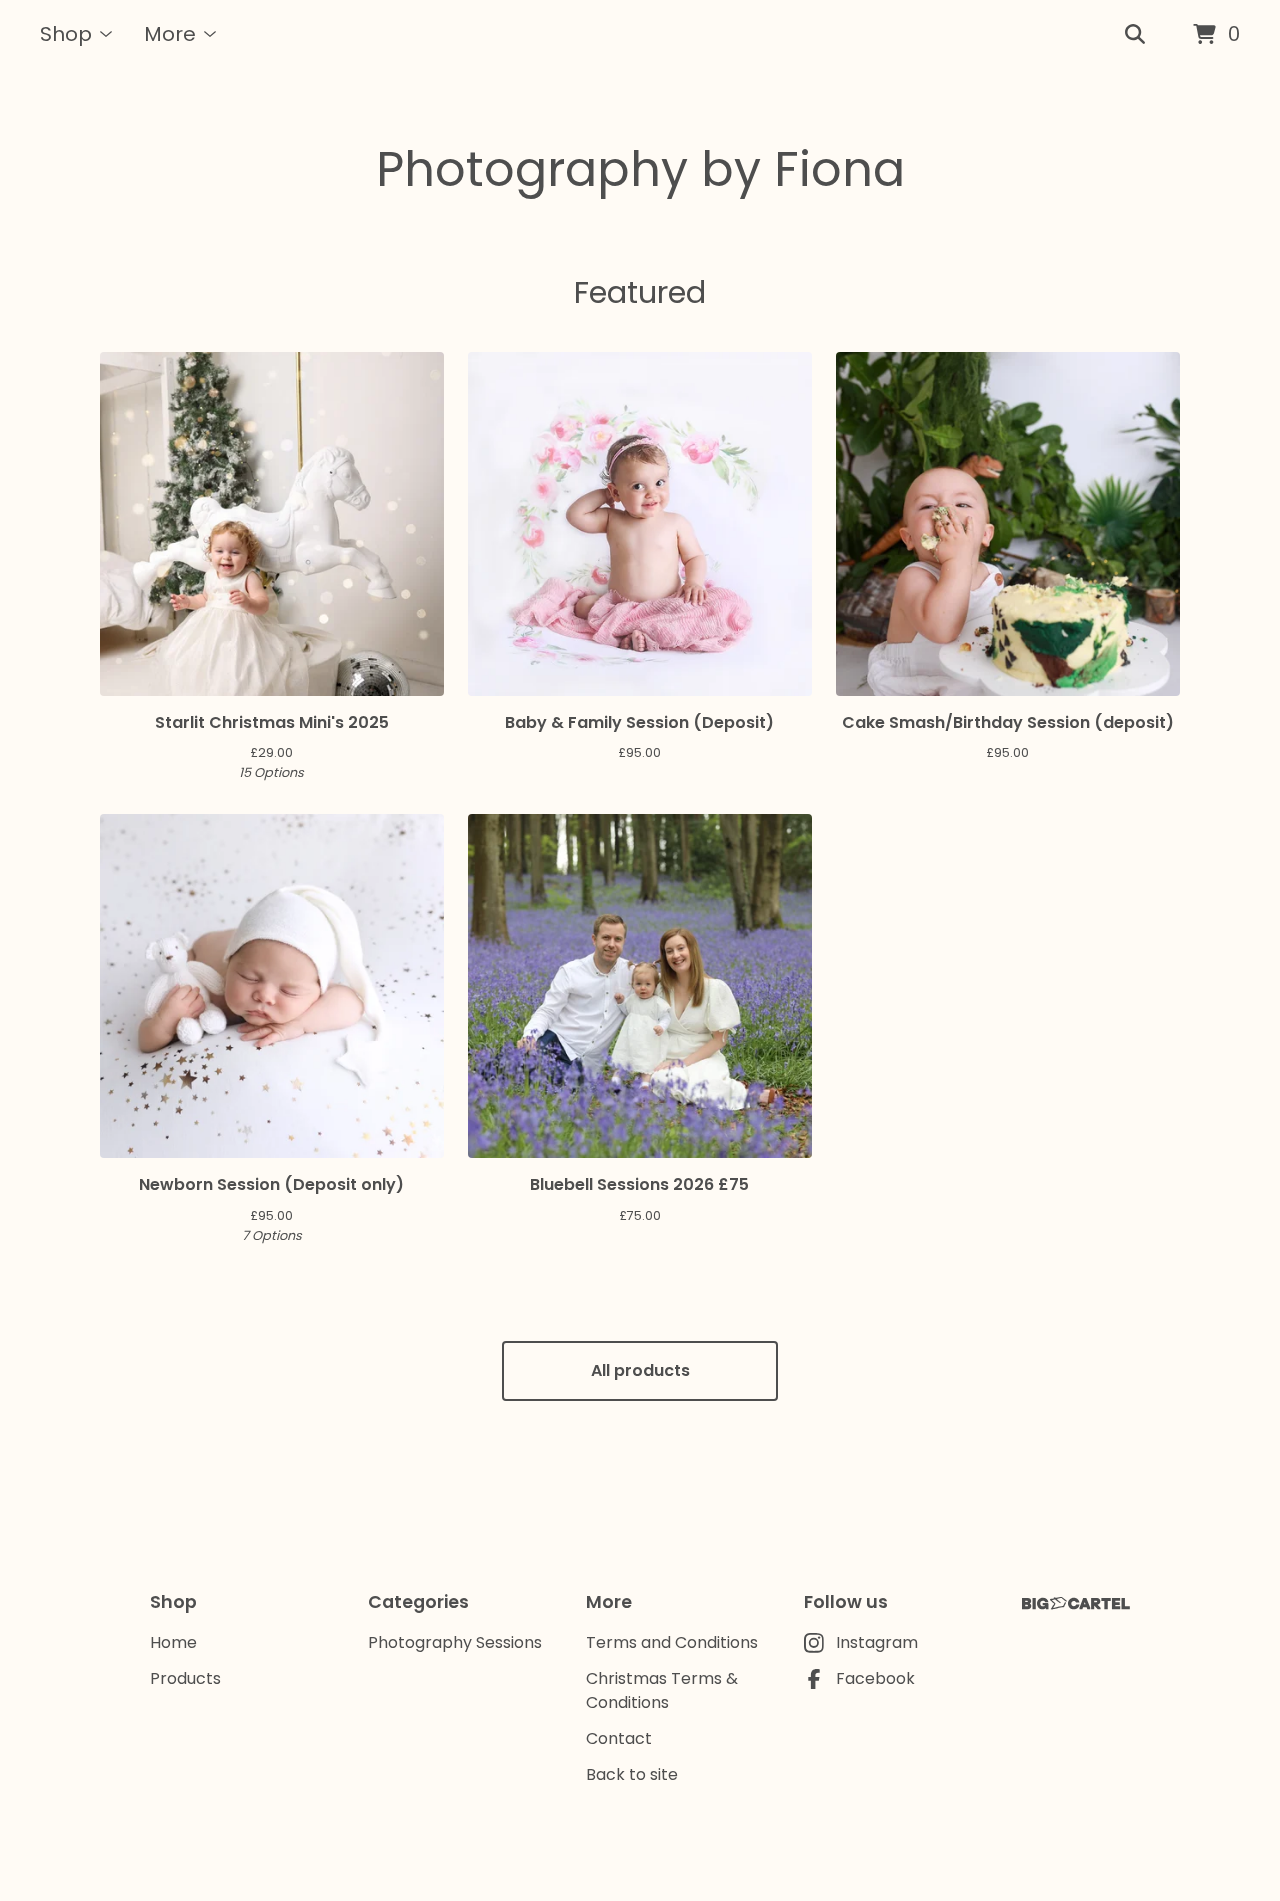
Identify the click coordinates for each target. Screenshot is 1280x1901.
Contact (619, 1738)
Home (173, 1642)
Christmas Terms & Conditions (662, 1690)
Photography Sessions (455, 1642)
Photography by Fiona (640, 169)
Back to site (632, 1774)
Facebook (875, 1678)
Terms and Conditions (672, 1642)
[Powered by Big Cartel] (1076, 1603)
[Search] (1135, 35)
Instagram (877, 1642)
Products (185, 1678)
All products (640, 1370)
